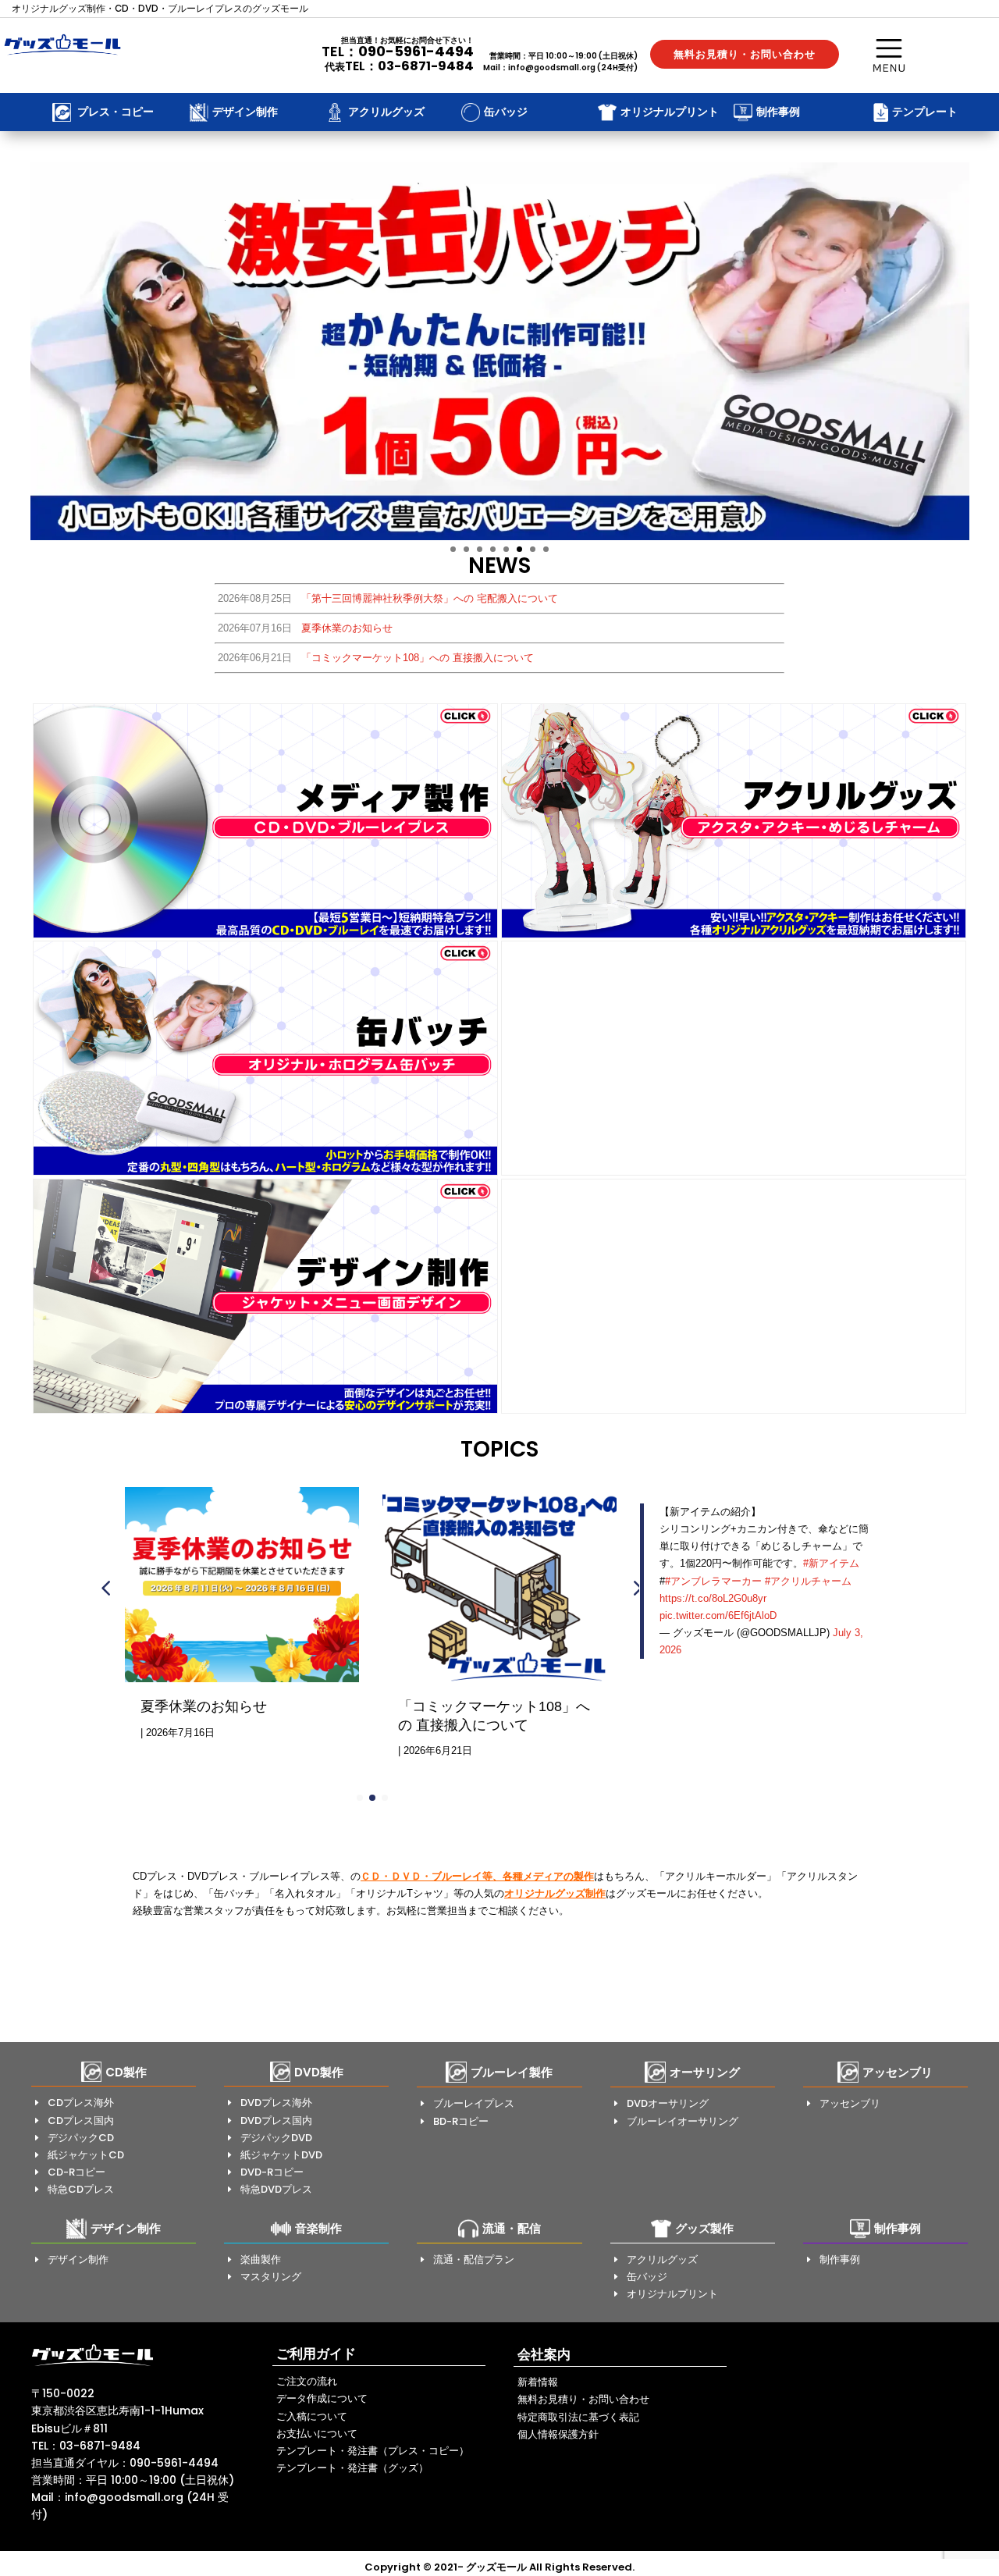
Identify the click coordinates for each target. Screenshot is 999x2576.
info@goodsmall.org (552, 68)
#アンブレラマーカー (713, 1581)
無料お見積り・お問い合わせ (745, 54)
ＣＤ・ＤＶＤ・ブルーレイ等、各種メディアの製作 (477, 1876)
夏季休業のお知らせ (204, 1706)
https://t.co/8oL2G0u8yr (713, 1598)
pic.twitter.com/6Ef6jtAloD (718, 1615)
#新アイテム (831, 1563)
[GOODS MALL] (92, 2365)
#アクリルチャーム (808, 1581)
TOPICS (499, 1449)
